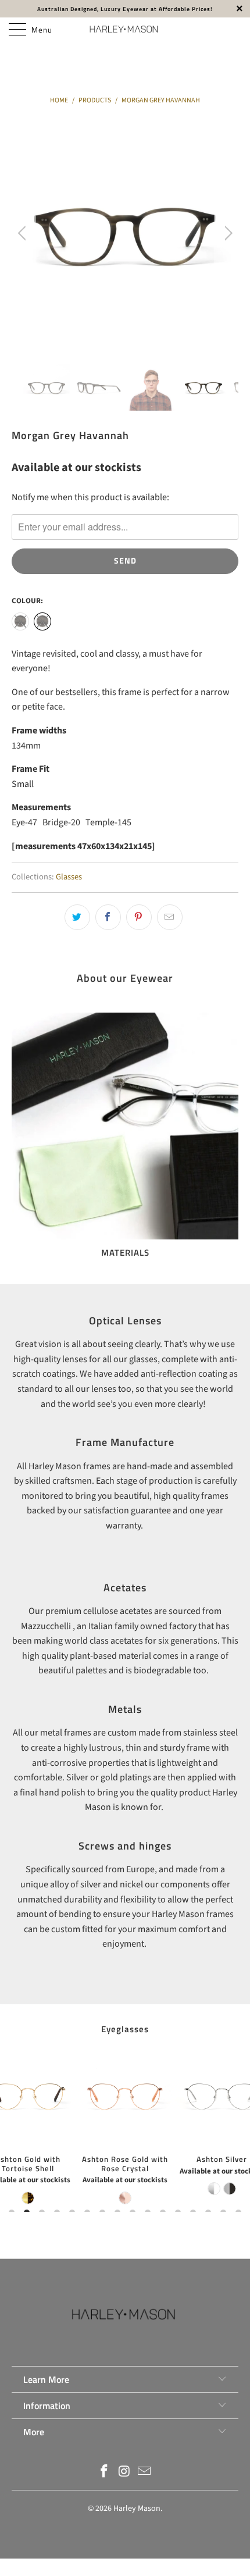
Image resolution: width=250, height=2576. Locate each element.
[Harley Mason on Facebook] (104, 2473)
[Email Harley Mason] (145, 2473)
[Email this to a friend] (170, 917)
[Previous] (24, 233)
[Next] (226, 233)
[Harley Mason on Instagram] (124, 2473)
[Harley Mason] (125, 29)
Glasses (69, 877)
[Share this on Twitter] (77, 917)
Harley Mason (137, 2509)
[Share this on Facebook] (108, 917)
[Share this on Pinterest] (139, 917)
